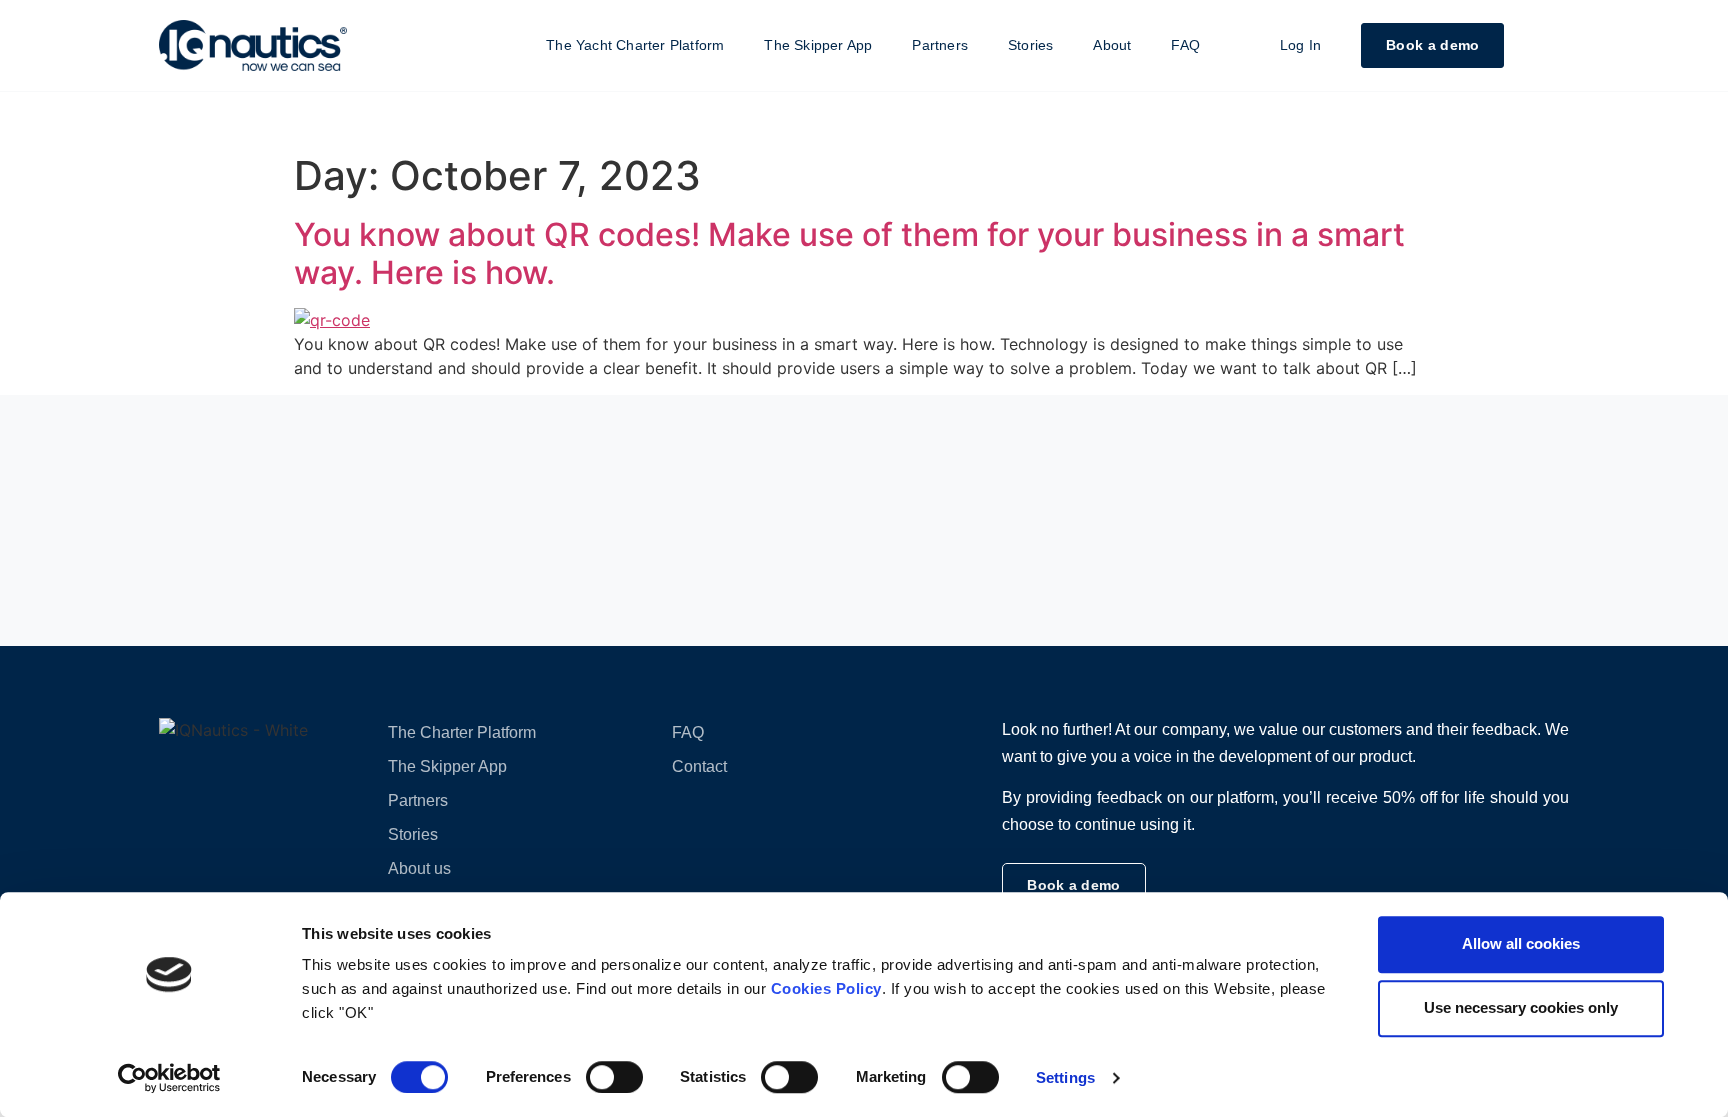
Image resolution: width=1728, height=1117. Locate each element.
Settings (1065, 1077)
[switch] (614, 1077)
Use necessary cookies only (1521, 1007)
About (1112, 45)
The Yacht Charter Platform (635, 45)
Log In (1300, 45)
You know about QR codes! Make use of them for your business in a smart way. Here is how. (849, 253)
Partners (940, 45)
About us (419, 868)
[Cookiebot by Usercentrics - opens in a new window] (169, 1078)
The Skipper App (818, 45)
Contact (699, 766)
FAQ (1185, 45)
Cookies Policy (826, 988)
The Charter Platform (462, 732)
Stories (1030, 45)
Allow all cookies (1521, 943)
